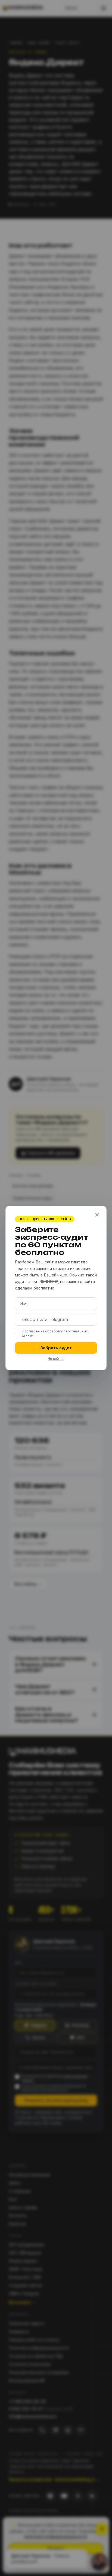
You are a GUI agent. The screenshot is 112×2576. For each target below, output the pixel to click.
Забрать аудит (56, 1348)
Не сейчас (56, 1359)
